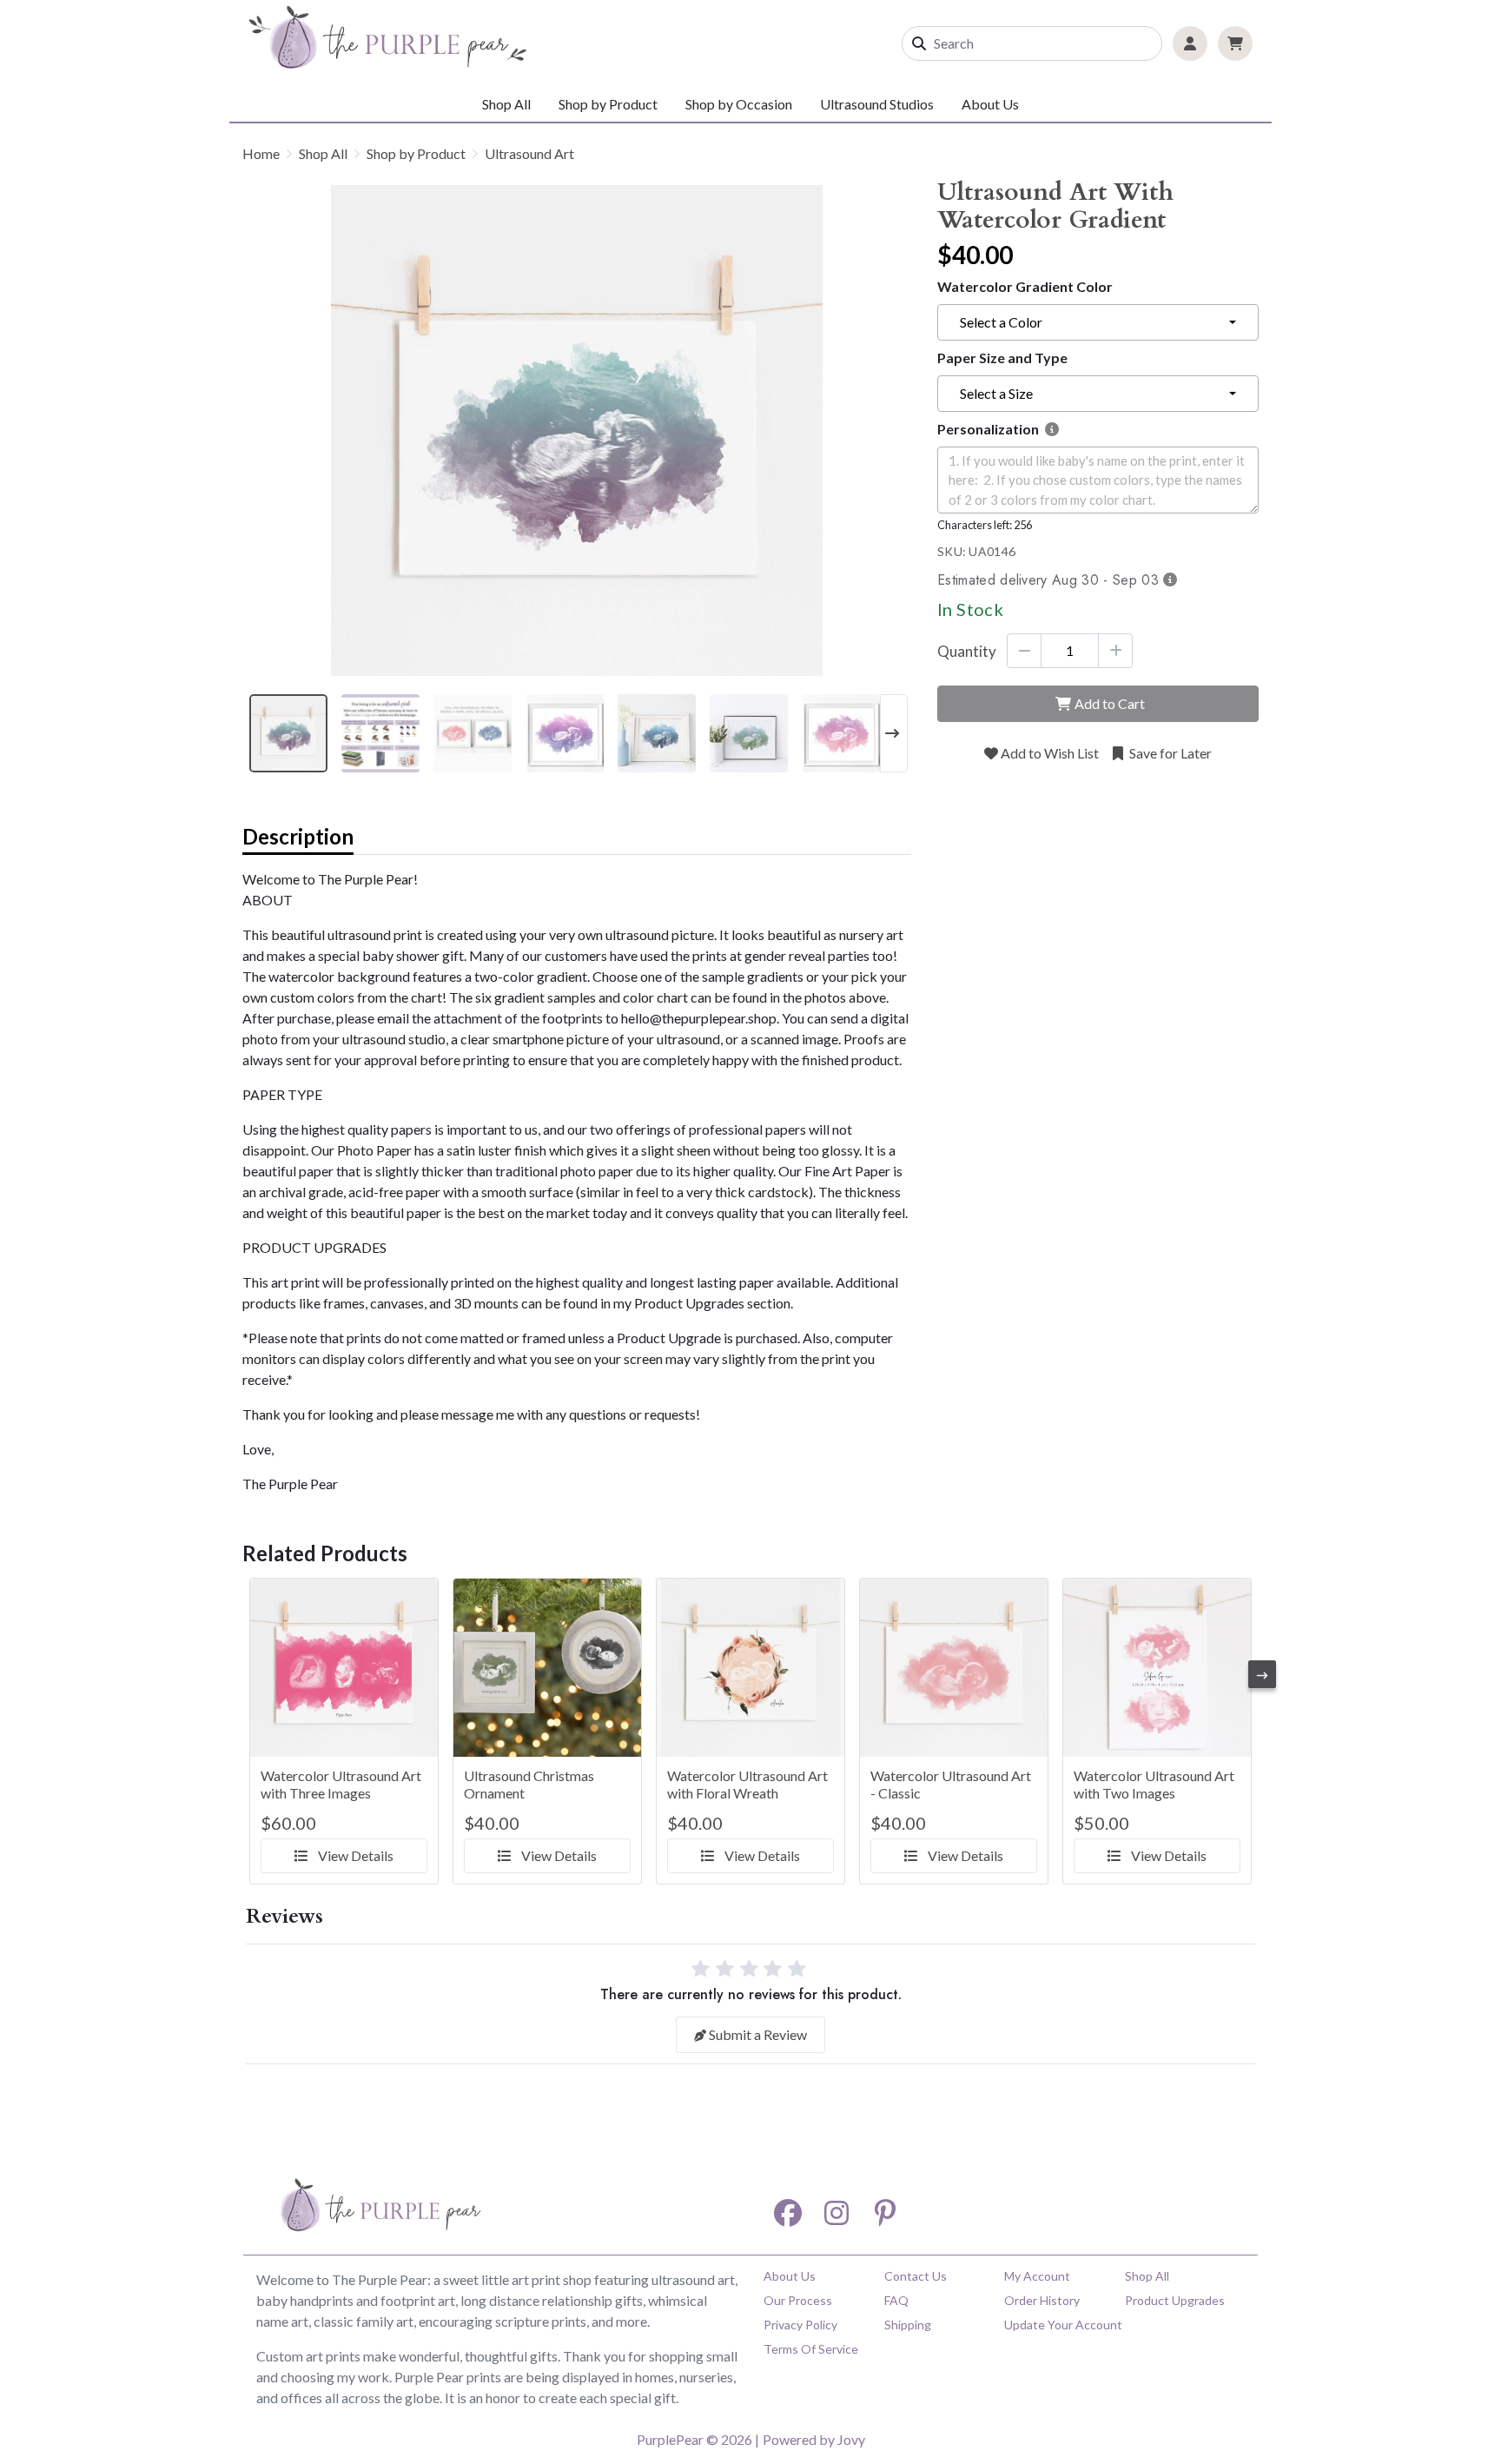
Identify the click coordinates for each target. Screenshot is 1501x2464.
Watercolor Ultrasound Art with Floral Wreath (747, 1784)
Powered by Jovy (814, 2439)
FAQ (896, 2300)
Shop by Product (416, 153)
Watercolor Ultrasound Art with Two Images (1154, 1784)
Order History (1042, 2300)
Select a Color (1001, 322)
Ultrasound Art (529, 153)
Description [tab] (298, 836)
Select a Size (996, 393)
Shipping (908, 2325)
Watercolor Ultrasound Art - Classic (951, 1784)
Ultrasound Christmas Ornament (529, 1784)
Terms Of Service (811, 2349)
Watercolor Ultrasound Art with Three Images (341, 1784)
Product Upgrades (1175, 2300)
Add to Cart (1110, 703)
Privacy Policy (800, 2325)
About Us (990, 104)
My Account (1037, 2276)
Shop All (506, 104)
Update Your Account (1063, 2325)
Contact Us (916, 2276)
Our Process (798, 2300)
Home (261, 153)
